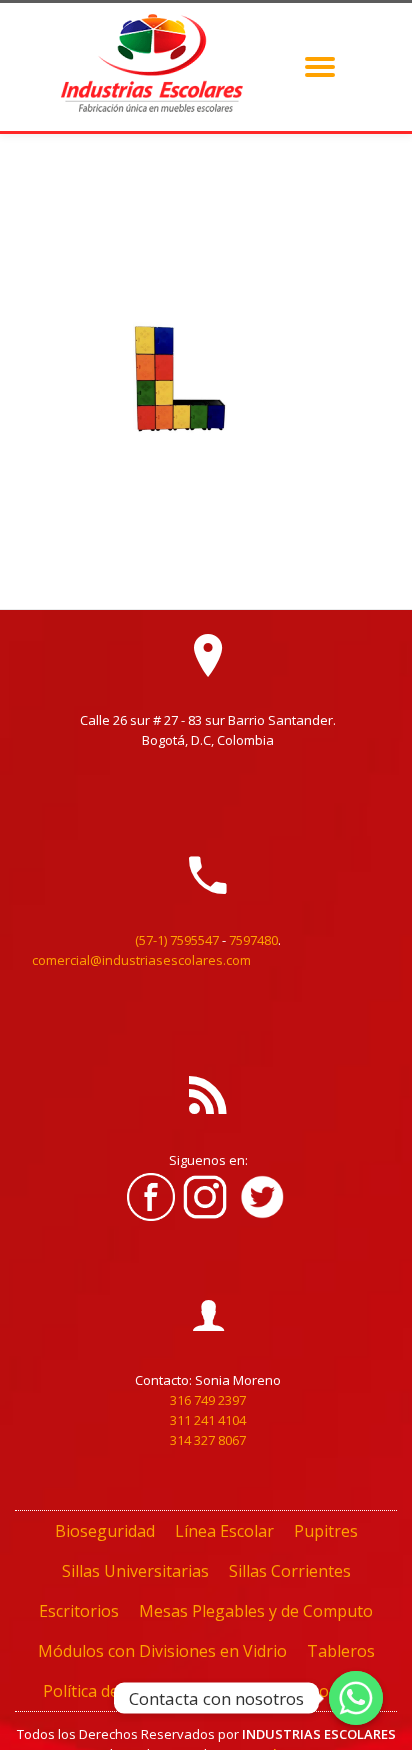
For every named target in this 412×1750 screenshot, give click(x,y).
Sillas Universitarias (135, 1571)
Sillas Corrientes (290, 1571)
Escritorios (79, 1611)
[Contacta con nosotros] (356, 1698)
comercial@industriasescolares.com (141, 960)
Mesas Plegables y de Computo (256, 1611)
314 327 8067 (208, 1440)
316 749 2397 (208, 1400)
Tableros (341, 1651)
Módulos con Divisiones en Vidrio (162, 1651)
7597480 (253, 940)
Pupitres (326, 1531)
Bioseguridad (105, 1531)
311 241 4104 (208, 1420)
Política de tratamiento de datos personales (206, 1691)
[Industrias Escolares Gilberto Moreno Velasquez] (155, 67)
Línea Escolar (224, 1531)
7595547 (194, 940)
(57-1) (151, 940)
